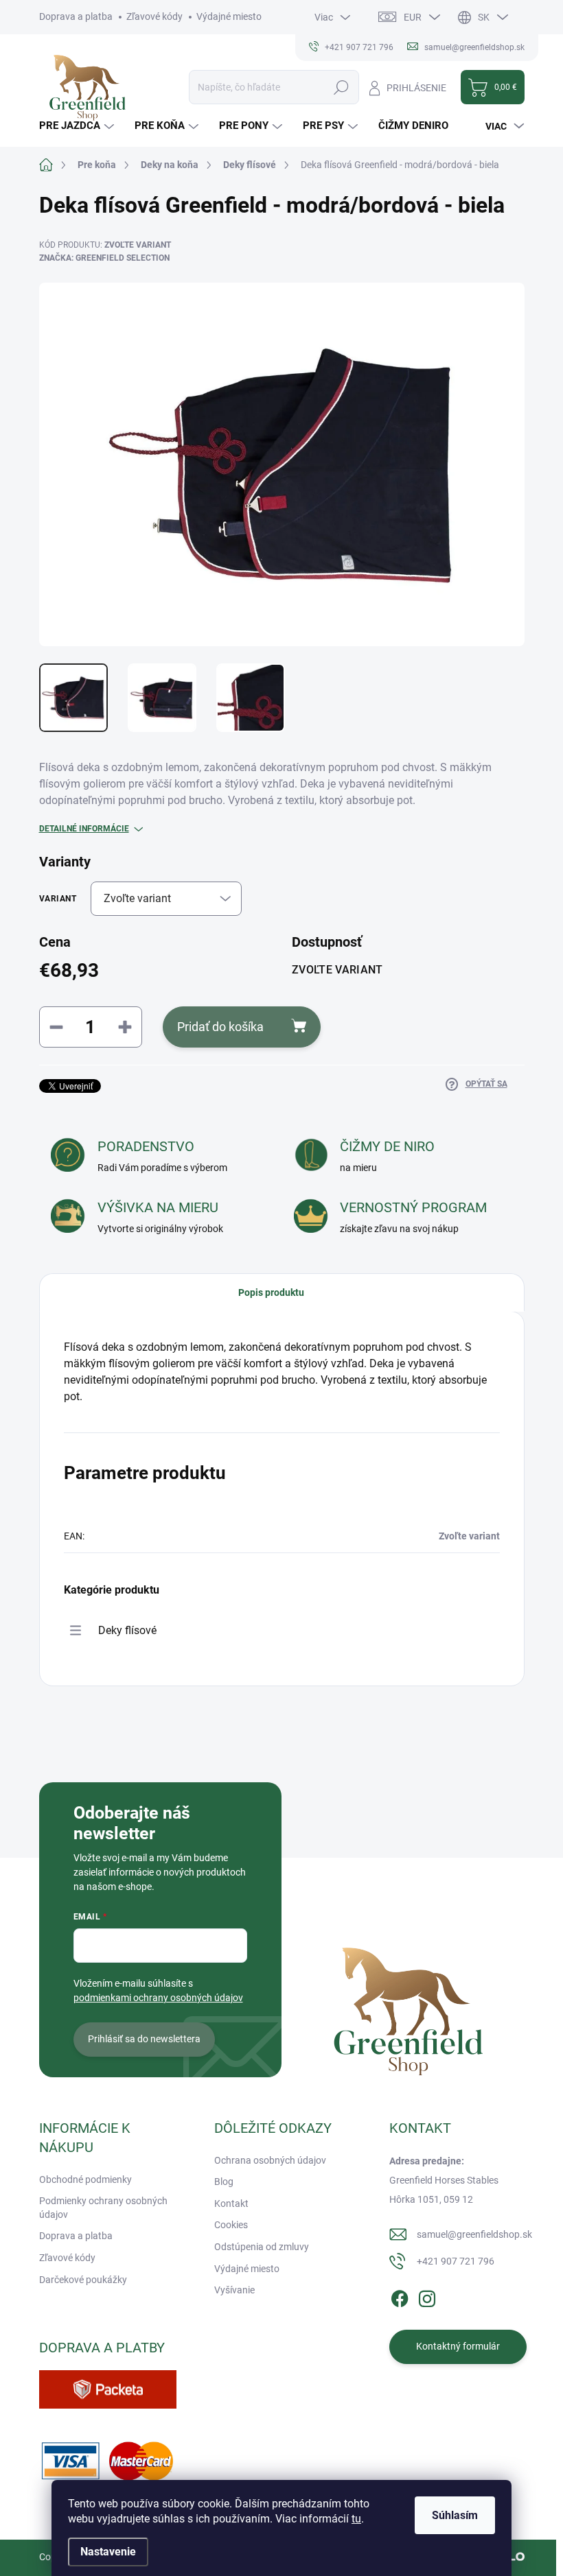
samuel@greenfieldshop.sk (474, 2234)
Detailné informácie (84, 829)
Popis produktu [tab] (271, 1292)
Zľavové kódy (154, 16)
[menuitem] (78, 126)
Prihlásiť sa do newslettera (144, 2039)
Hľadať (342, 87)
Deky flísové (127, 1630)
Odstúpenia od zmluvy (262, 2247)
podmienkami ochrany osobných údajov (158, 1998)
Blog (224, 2182)
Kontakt (231, 2203)
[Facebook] (400, 2296)
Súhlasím (455, 2515)
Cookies (231, 2225)
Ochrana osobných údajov (270, 2160)
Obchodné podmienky (85, 2179)
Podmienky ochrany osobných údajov (103, 2208)
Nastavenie (108, 2552)
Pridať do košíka (220, 1027)
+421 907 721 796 (456, 2261)
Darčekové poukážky (83, 2280)
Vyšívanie (234, 2290)
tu (356, 2519)
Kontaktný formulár (458, 2346)
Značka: (104, 258)
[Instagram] (427, 2296)
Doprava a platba (76, 16)
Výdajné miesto (229, 16)
